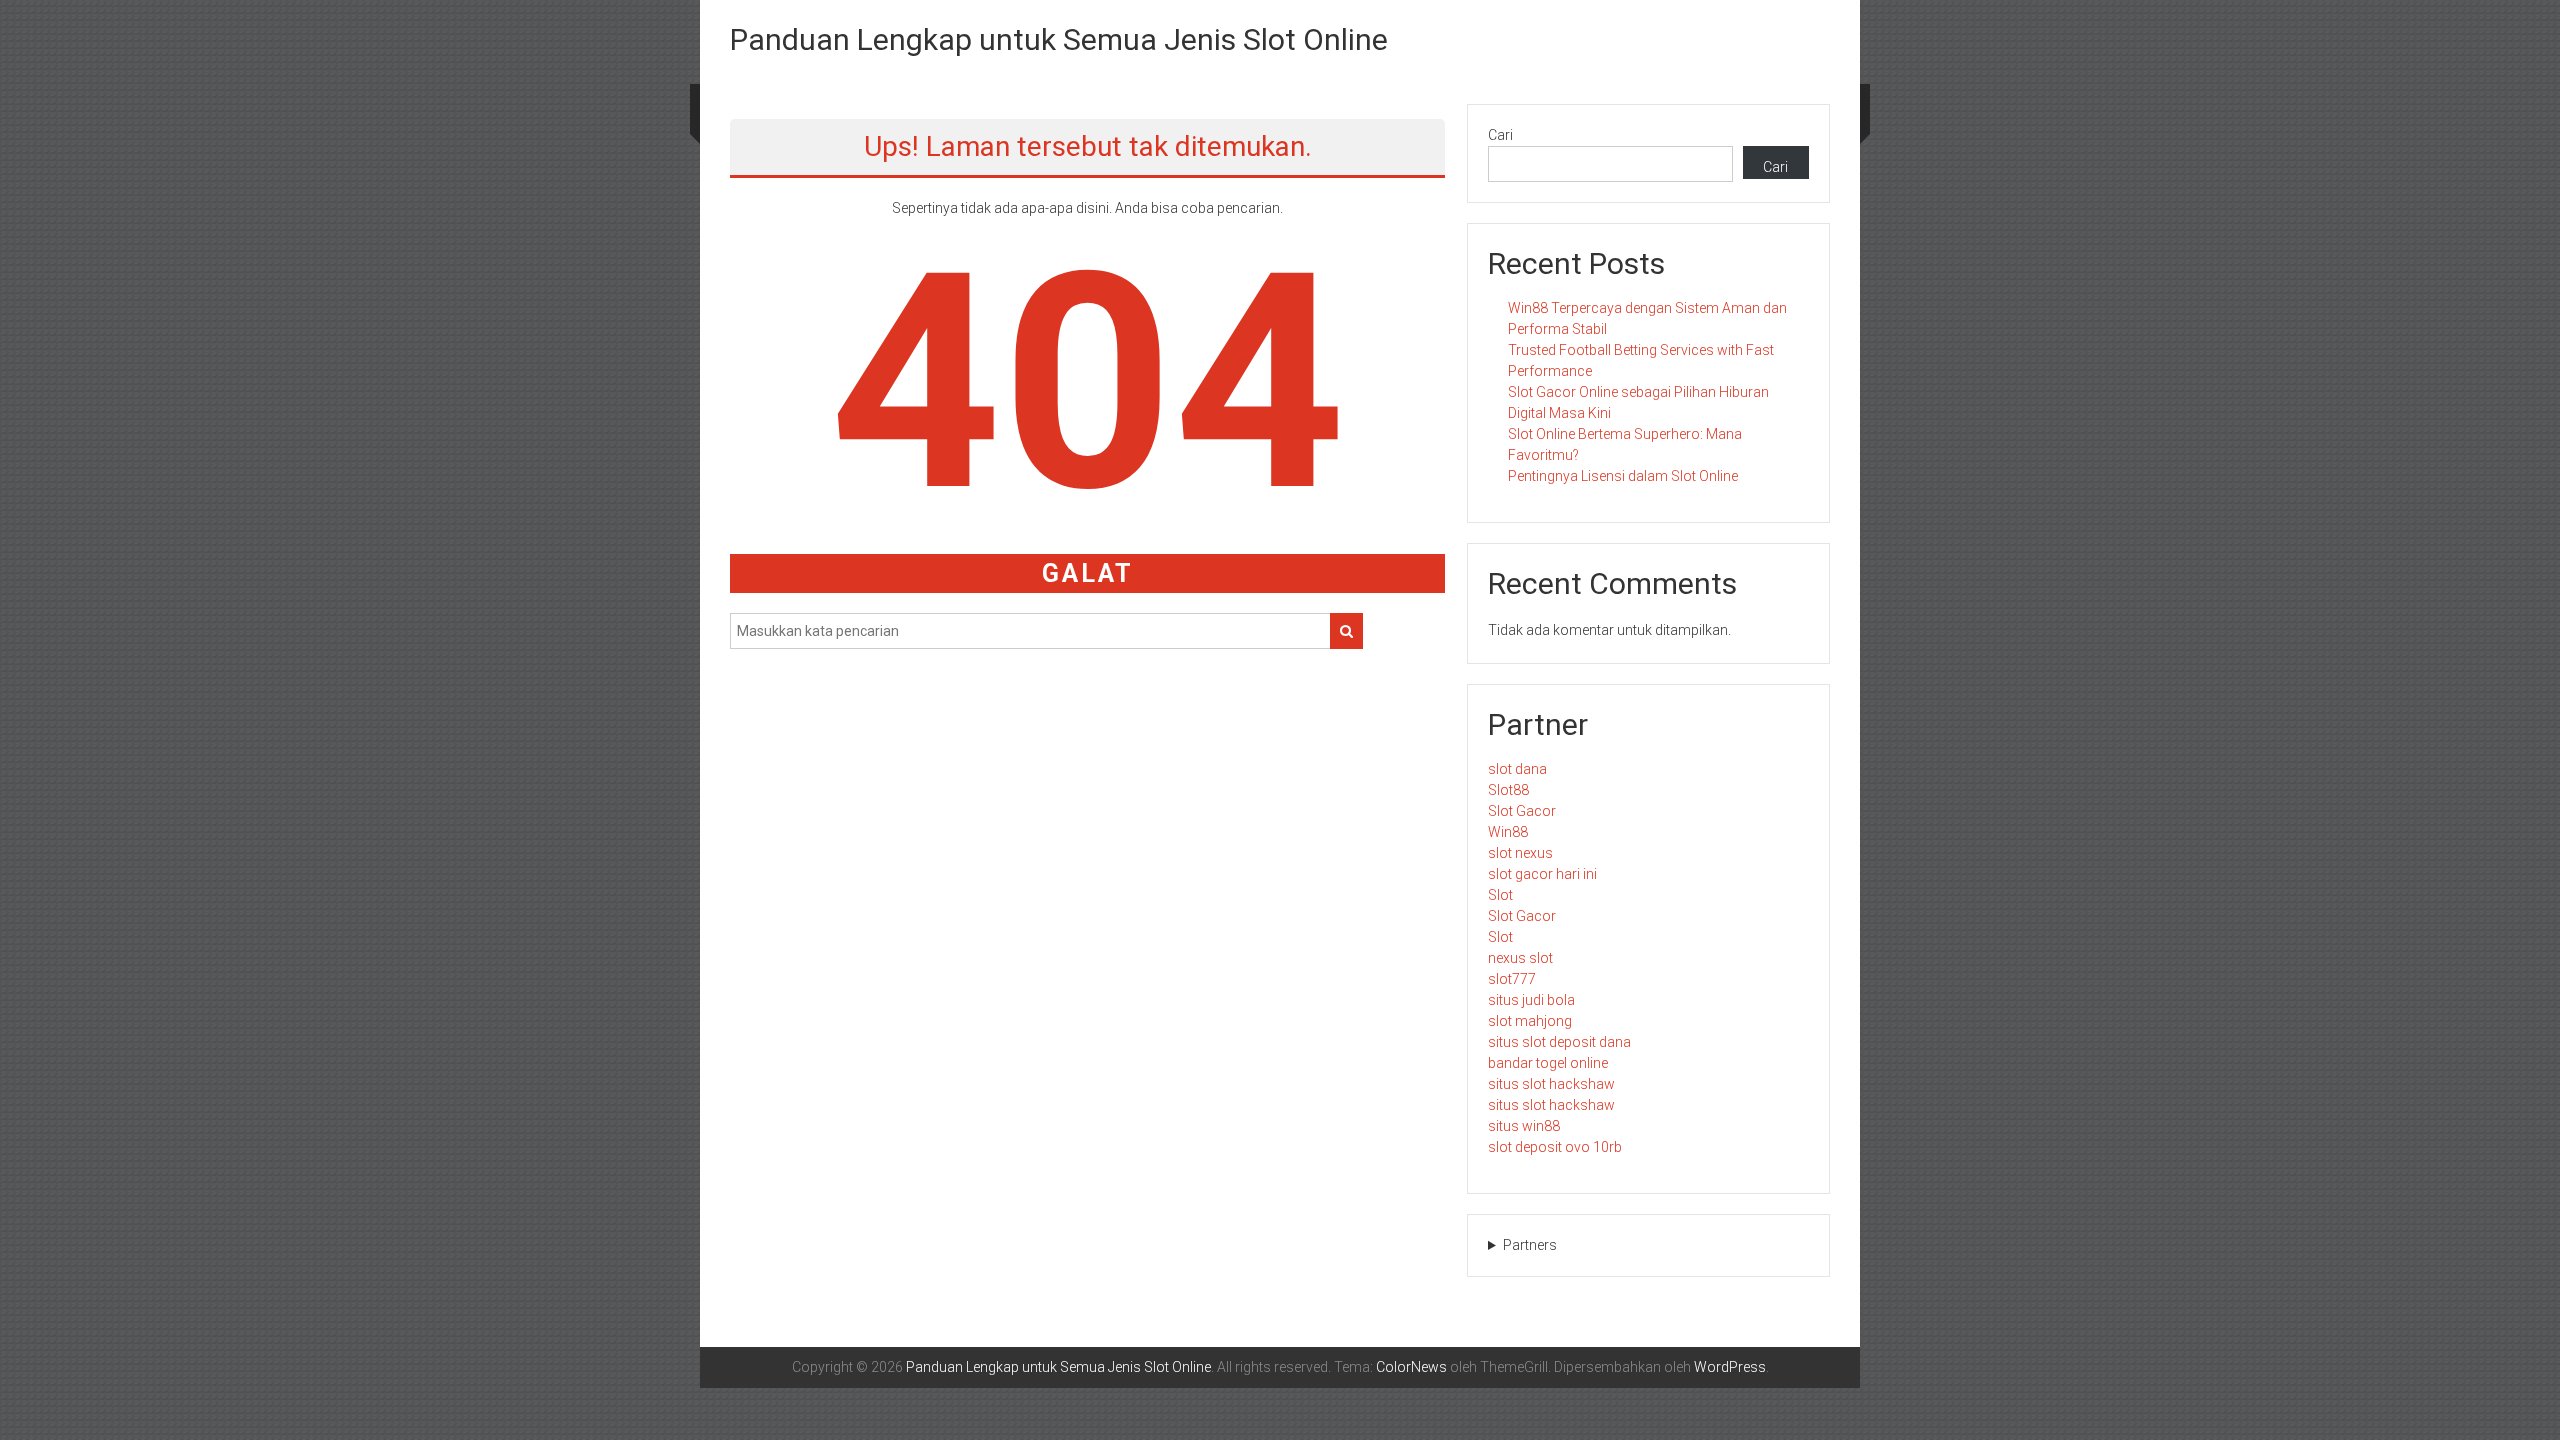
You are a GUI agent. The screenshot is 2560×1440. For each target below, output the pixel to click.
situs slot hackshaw (1551, 1084)
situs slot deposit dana (1559, 1042)
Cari (1500, 135)
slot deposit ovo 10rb (1555, 1147)
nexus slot (1520, 958)
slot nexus (1520, 853)
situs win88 (1524, 1126)
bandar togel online (1548, 1063)
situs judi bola (1531, 1000)
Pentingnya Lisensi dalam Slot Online (1623, 476)
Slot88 (1508, 790)
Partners (1530, 1245)
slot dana (1517, 769)
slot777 (1512, 979)
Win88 (1508, 832)
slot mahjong (1530, 1021)
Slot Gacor (1522, 811)
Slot (1500, 895)
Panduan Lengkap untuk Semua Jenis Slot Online (1059, 39)
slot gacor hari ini (1542, 874)
